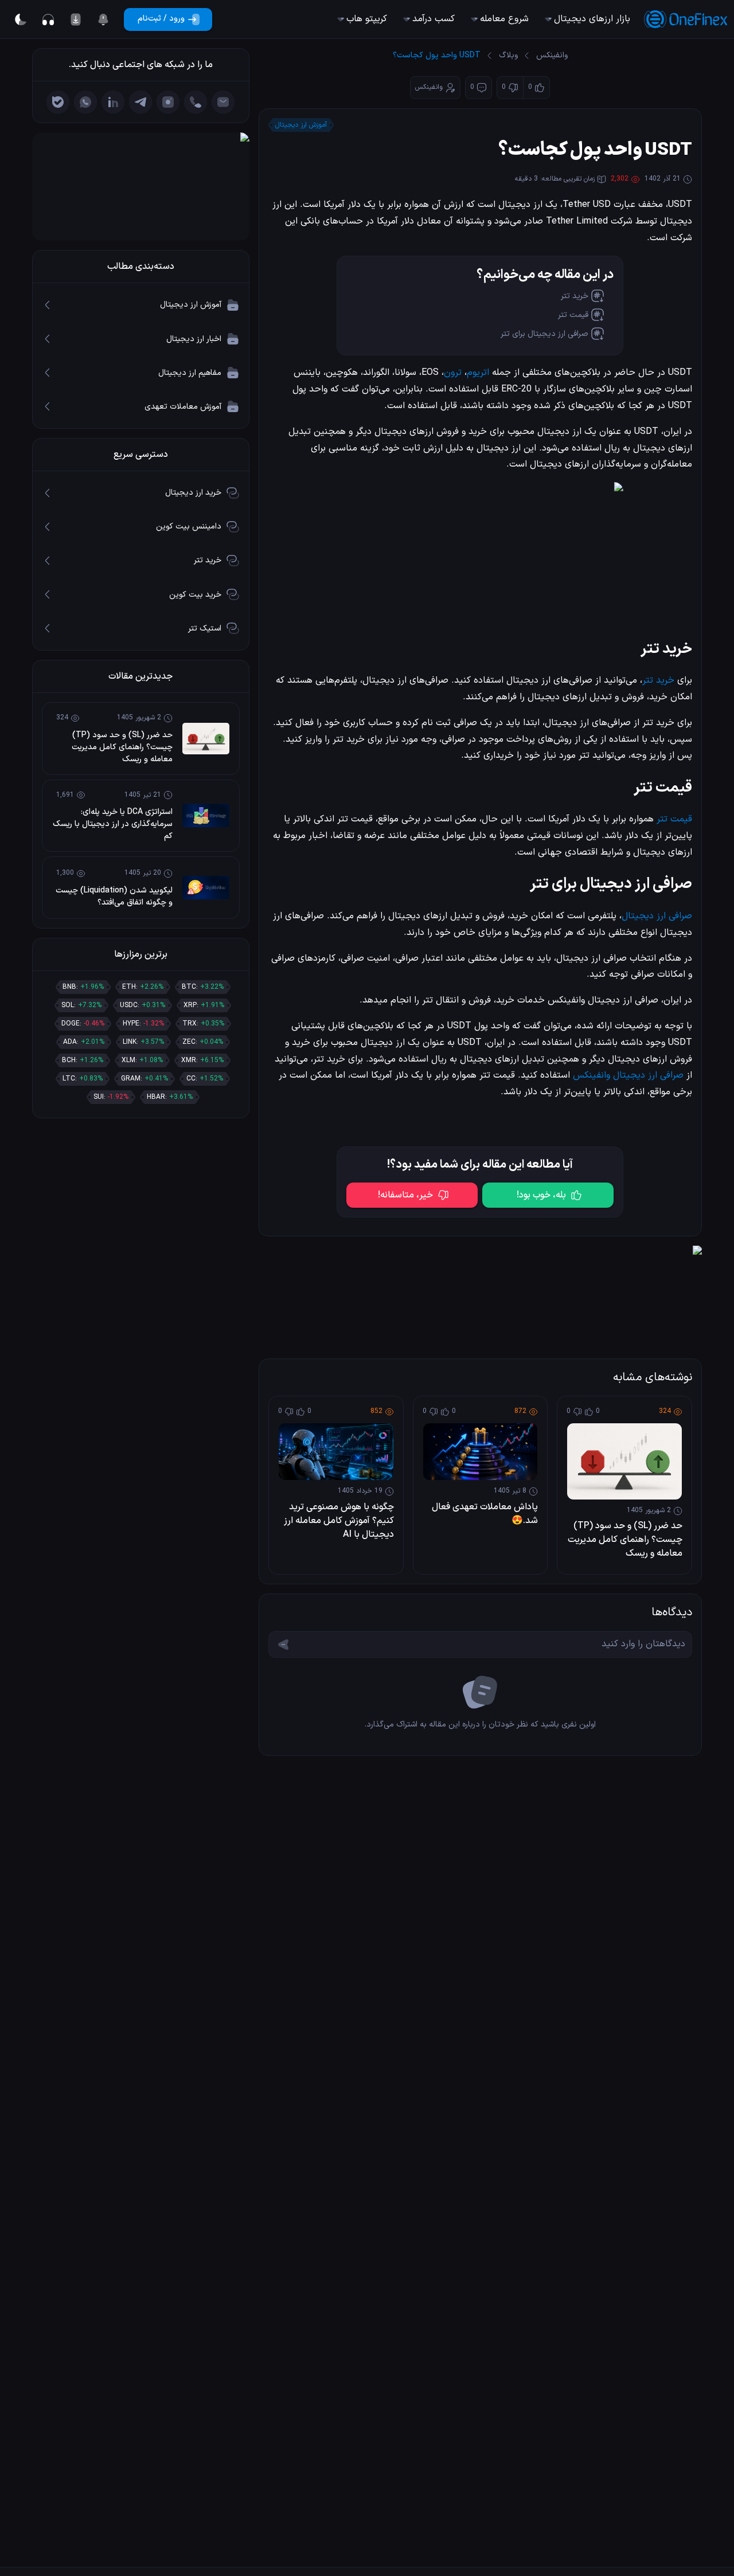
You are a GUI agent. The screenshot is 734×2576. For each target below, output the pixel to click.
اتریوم (478, 373)
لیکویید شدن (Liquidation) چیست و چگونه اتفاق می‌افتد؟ (114, 896)
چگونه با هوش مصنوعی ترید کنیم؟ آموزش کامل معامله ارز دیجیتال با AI (339, 1521)
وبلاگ (508, 55)
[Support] (48, 19)
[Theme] (21, 19)
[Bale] (58, 102)
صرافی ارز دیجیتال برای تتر (544, 334)
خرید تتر (575, 296)
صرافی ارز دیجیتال (657, 916)
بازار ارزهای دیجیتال (592, 19)
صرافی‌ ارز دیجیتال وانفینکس (628, 1075)
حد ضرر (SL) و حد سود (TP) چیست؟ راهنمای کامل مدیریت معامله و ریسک (625, 1540)
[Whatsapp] (85, 102)
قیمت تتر (573, 315)
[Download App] (76, 19)
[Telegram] (140, 102)
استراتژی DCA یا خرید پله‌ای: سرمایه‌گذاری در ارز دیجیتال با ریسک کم (113, 824)
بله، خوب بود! (541, 1195)
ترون (453, 373)
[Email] (223, 102)
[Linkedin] (113, 102)
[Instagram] (168, 102)
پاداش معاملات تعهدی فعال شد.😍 (485, 1514)
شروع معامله (504, 19)
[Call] (196, 102)
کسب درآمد (434, 19)
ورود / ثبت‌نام (161, 19)
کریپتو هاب (367, 19)
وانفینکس (552, 55)
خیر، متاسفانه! (405, 1195)
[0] (103, 19)
